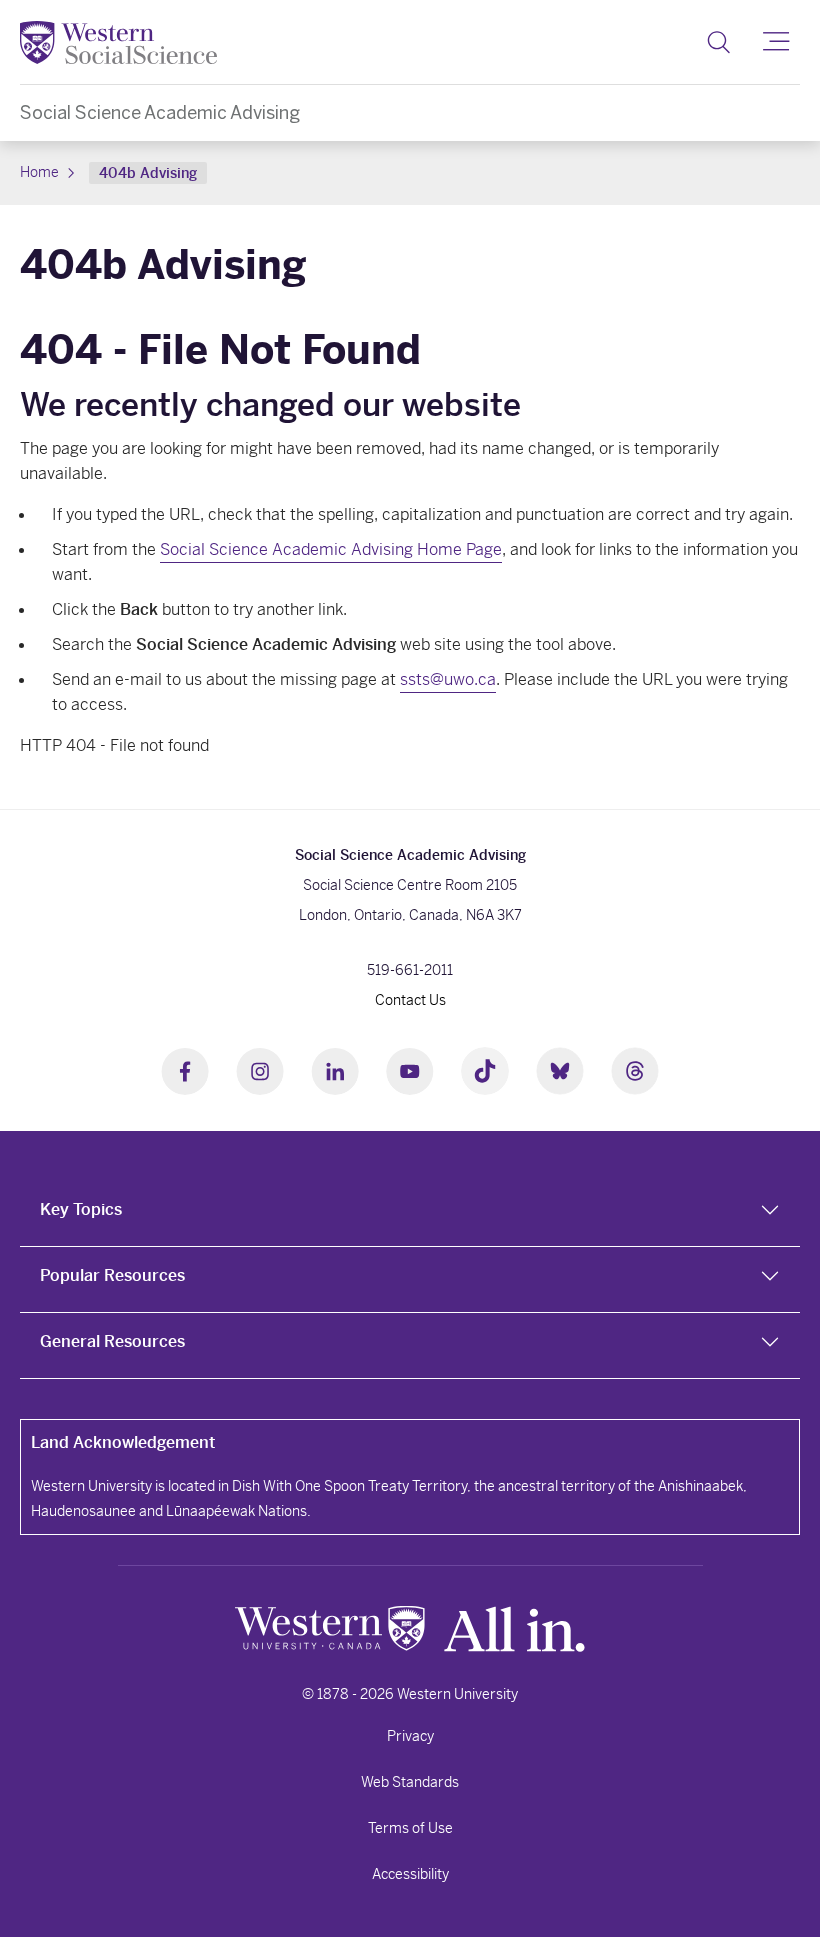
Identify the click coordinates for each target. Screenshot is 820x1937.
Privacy (410, 1736)
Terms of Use (410, 1828)
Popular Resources (112, 1275)
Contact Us (410, 1000)
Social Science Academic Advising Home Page (331, 549)
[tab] (410, 1214)
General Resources (112, 1341)
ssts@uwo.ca (448, 679)
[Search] (718, 42)
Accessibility (410, 1874)
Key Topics (81, 1209)
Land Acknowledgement (123, 1442)
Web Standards (410, 1782)
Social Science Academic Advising (160, 112)
